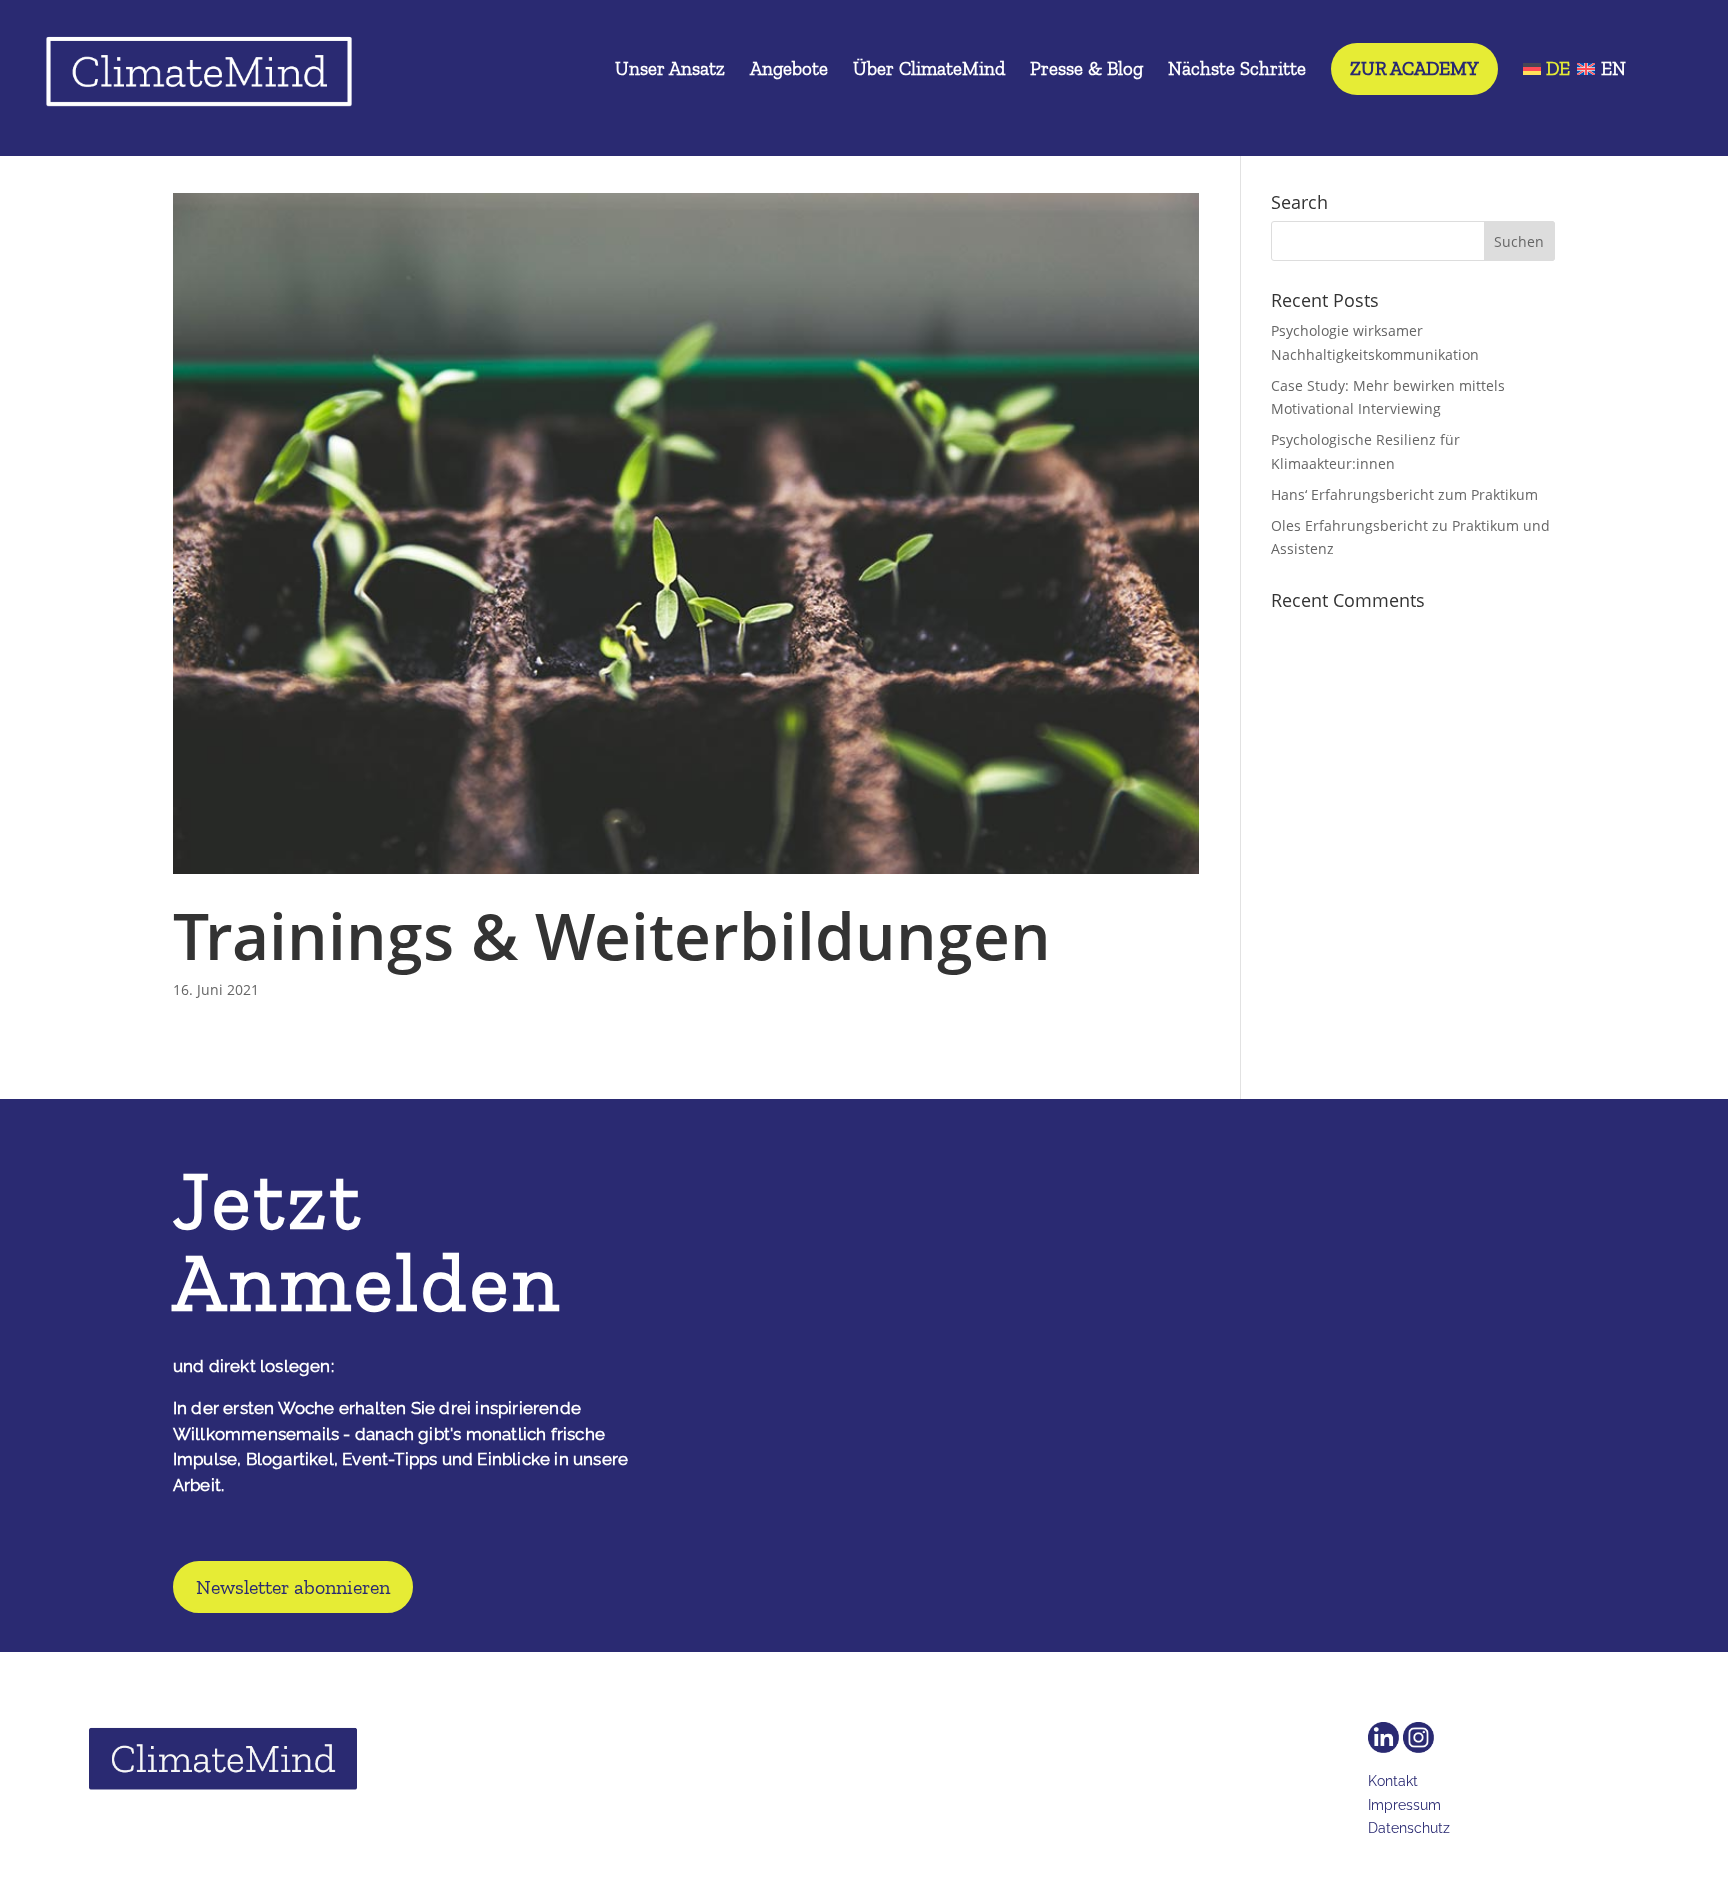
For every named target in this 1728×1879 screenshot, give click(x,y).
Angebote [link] (789, 71)
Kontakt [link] (1393, 1781)
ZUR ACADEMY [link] (1414, 68)
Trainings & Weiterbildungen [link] (612, 935)
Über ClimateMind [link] (929, 71)
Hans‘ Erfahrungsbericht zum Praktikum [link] (1404, 494)
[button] (1520, 241)
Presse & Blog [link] (1086, 71)
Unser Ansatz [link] (670, 71)
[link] (199, 76)
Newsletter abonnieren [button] (293, 1587)
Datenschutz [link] (1409, 1828)
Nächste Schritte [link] (1237, 71)
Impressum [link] (1404, 1805)
